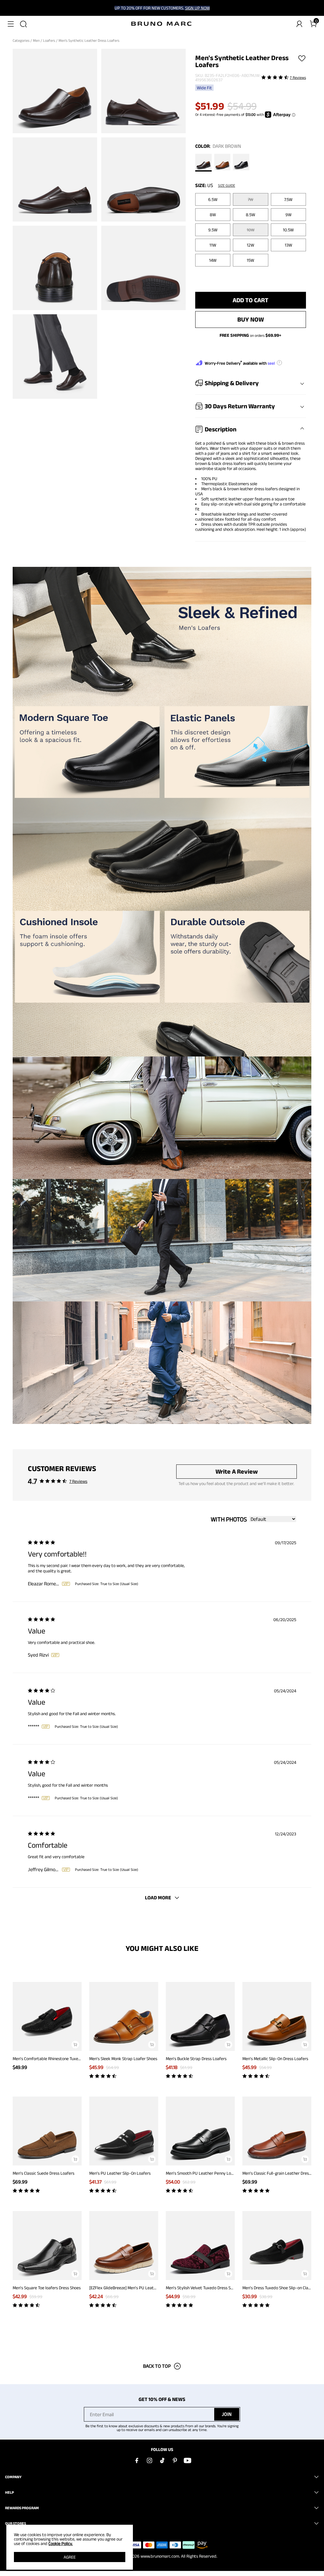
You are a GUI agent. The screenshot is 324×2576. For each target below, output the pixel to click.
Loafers (50, 40)
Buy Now (251, 319)
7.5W (288, 199)
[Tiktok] (162, 2460)
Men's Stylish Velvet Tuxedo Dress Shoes (202, 2288)
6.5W (213, 199)
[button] (11, 24)
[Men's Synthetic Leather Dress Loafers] (203, 163)
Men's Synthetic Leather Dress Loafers (89, 40)
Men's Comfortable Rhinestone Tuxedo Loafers (55, 2059)
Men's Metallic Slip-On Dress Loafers (275, 2059)
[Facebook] (137, 2460)
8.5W (250, 215)
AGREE (70, 2557)
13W (288, 245)
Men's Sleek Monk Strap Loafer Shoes (123, 2059)
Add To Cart (250, 300)
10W (251, 230)
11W (213, 245)
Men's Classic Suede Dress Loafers (44, 2173)
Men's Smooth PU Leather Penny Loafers (203, 2173)
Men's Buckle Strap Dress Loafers (196, 2059)
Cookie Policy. (61, 2543)
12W (250, 245)
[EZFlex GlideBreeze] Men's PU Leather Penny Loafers (138, 2288)
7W (250, 199)
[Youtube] (187, 2460)
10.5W (288, 230)
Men (37, 40)
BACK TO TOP (157, 2366)
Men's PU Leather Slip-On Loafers (120, 2173)
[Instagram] (149, 2460)
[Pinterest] (175, 2460)
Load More (158, 1898)
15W (250, 260)
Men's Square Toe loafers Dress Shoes (47, 2288)
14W (213, 260)
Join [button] (227, 2414)
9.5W (213, 230)
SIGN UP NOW (197, 8)
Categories (22, 40)
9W (288, 215)
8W (213, 215)
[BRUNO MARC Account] (299, 24)
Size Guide (227, 185)
